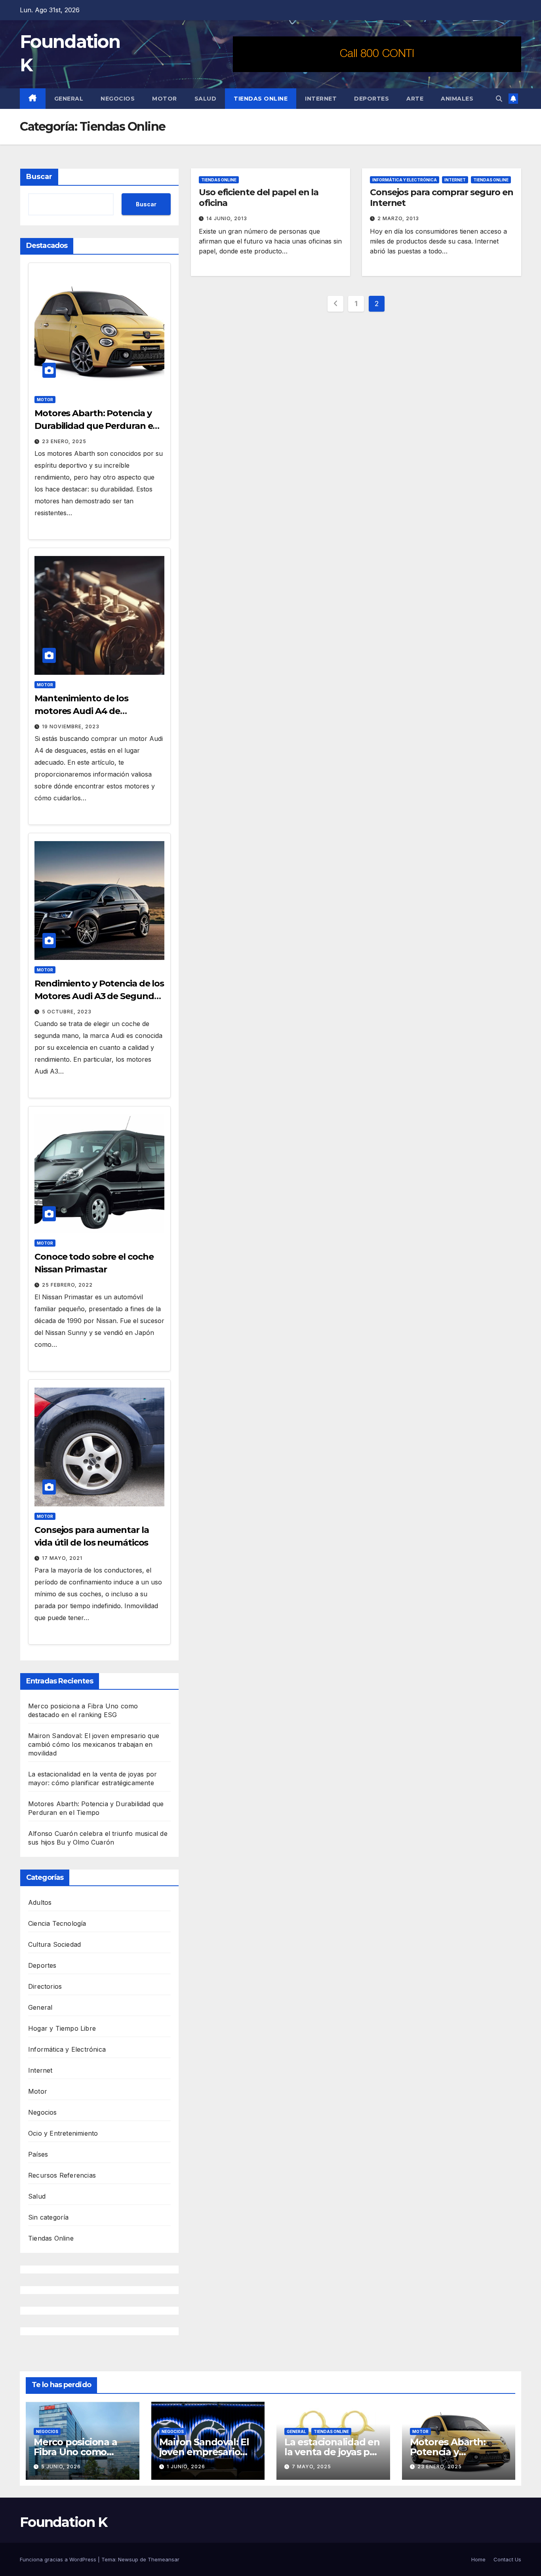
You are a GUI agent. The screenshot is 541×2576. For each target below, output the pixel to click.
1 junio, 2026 (186, 2467)
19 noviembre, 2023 (71, 726)
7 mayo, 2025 (311, 2467)
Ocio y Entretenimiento (63, 2133)
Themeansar (164, 2559)
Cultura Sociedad (54, 1944)
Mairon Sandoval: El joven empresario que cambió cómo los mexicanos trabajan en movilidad (94, 1744)
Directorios (45, 1986)
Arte (415, 99)
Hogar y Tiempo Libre (62, 2028)
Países (38, 2154)
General (69, 99)
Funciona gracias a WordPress (59, 2559)
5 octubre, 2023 (67, 1012)
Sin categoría (49, 2217)
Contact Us (507, 2559)
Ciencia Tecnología (57, 1923)
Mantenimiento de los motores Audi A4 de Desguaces (81, 711)
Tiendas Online (261, 99)
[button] (499, 99)
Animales (457, 99)
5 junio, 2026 (61, 2467)
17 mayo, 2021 (62, 1558)
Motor (165, 99)
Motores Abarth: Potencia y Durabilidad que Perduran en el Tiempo (96, 426)
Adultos (40, 1902)
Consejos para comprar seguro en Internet (442, 197)
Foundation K (64, 2522)
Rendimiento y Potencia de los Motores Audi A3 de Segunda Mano (99, 996)
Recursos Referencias (62, 2175)
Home (478, 2559)
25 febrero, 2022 (67, 1285)
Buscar (39, 177)
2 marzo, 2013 (398, 218)
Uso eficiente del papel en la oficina (259, 197)
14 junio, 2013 (227, 218)
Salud (206, 99)
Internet (321, 99)
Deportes (371, 99)
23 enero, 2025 (64, 441)
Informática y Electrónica (67, 2049)
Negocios (118, 99)
